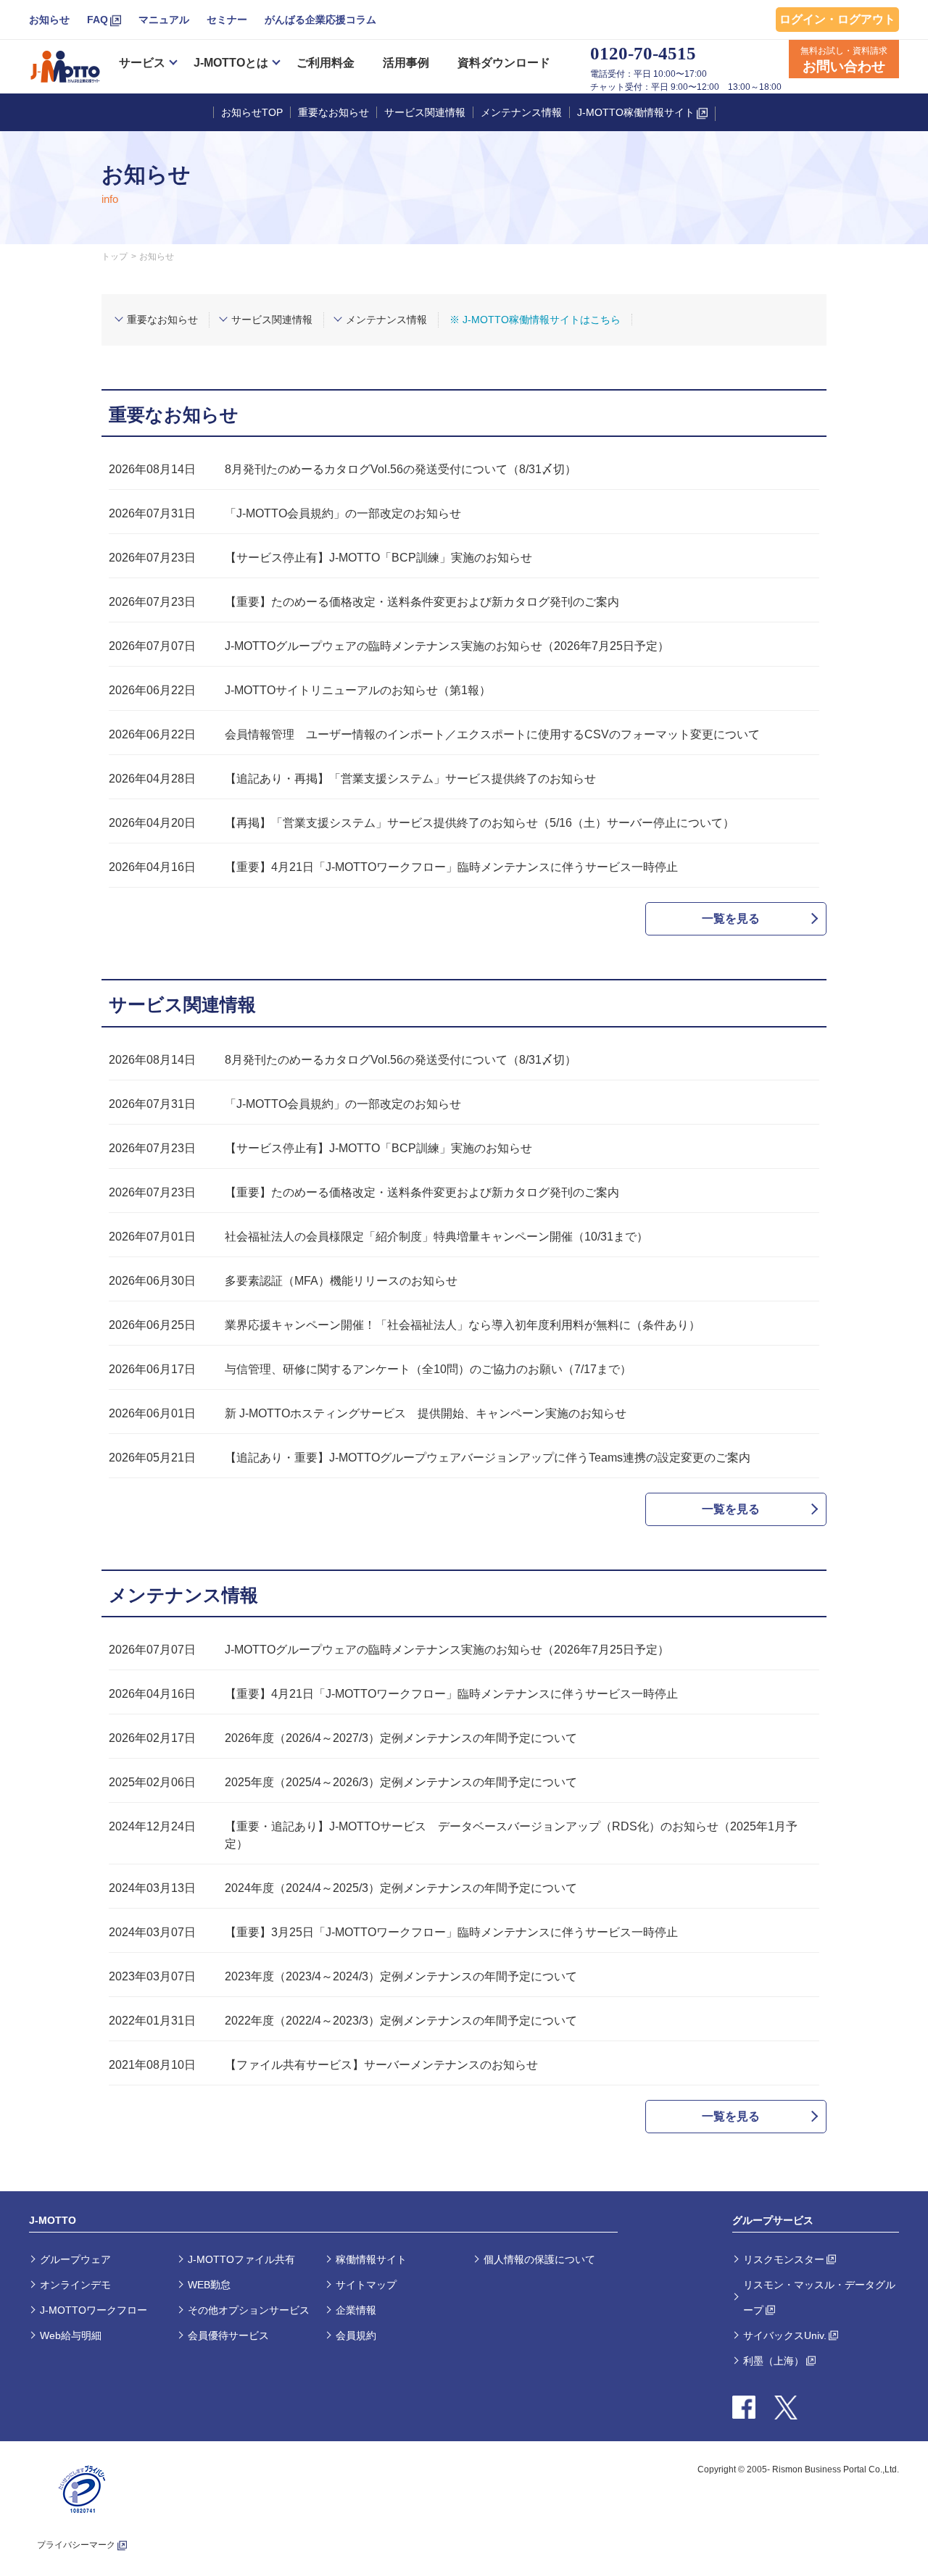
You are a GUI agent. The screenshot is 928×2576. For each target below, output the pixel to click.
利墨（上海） (774, 2361)
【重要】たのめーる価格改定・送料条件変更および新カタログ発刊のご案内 (422, 602)
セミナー (227, 20)
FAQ (98, 20)
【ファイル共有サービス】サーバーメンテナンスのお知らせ (381, 2065)
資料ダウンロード (504, 63)
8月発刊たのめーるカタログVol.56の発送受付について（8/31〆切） (401, 469)
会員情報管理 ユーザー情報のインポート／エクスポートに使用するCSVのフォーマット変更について (492, 734)
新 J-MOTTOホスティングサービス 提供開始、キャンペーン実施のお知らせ (426, 1413)
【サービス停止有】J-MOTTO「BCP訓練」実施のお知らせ (378, 558)
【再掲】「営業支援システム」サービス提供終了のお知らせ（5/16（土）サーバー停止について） (480, 823)
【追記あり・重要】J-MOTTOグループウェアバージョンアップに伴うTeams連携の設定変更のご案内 (488, 1458)
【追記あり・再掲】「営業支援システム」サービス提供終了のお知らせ (410, 779)
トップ (115, 257)
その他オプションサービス (249, 2310)
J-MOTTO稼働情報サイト (636, 112)
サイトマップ (366, 2285)
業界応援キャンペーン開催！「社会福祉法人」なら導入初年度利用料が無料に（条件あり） (463, 1325)
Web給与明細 (71, 2335)
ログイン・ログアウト (837, 19)
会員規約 (356, 2335)
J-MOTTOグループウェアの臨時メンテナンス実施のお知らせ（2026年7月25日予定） (447, 646)
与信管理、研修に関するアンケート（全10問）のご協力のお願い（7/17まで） (428, 1369)
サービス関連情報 (425, 112)
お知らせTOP (252, 112)
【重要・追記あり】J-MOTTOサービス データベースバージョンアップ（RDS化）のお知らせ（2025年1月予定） (511, 1835)
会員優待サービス (228, 2335)
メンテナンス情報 (521, 112)
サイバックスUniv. (785, 2335)
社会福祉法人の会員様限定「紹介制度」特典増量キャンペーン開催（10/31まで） (436, 1237)
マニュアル (164, 20)
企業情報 (356, 2310)
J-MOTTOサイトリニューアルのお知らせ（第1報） (358, 690)
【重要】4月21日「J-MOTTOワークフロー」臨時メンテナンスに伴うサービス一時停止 (451, 867)
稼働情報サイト (371, 2259)
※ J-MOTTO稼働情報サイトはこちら (535, 320)
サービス (142, 63)
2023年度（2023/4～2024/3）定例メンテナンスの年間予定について (401, 1976)
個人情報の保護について (539, 2259)
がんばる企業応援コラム (320, 20)
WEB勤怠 (209, 2285)
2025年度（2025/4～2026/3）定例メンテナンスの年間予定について (401, 1782)
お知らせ (49, 20)
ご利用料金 (326, 63)
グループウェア (75, 2259)
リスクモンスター (784, 2259)
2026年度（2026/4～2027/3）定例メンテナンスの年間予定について (401, 1738)
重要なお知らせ (333, 112)
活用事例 (406, 63)
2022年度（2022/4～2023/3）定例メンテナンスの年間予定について (401, 2021)
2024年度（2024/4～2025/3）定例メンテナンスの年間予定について (401, 1888)
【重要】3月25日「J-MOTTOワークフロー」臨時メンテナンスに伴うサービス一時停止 (451, 1932)
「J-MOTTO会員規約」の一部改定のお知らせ (343, 513)
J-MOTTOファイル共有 (241, 2259)
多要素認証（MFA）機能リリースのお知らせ (341, 1281)
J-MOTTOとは (231, 63)
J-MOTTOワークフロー (94, 2310)
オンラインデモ (75, 2285)
